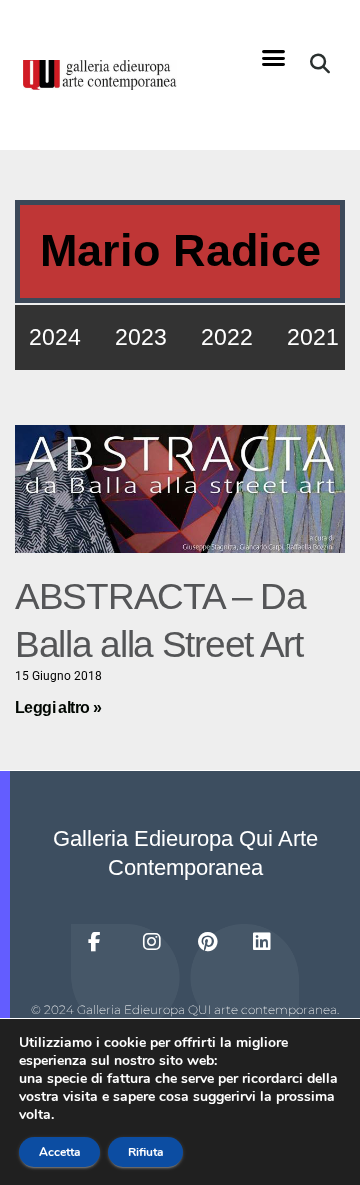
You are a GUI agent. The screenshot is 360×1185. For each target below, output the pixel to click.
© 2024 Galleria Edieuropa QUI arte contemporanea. (185, 1009)
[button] (274, 58)
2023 (141, 337)
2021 (313, 337)
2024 (55, 337)
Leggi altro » (58, 707)
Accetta (59, 1152)
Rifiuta (145, 1152)
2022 (227, 337)
